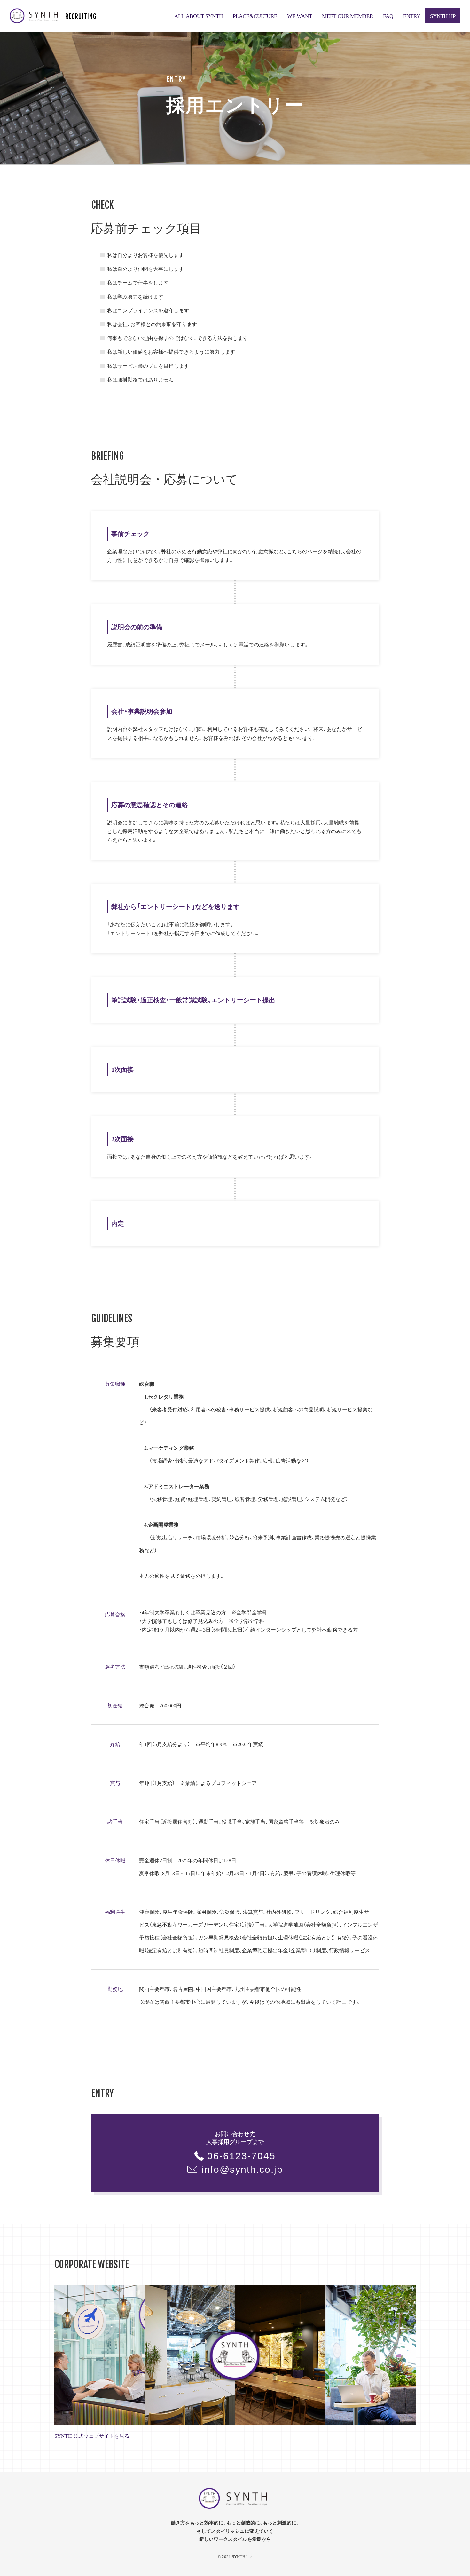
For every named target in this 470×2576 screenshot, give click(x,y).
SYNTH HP (443, 16)
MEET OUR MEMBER (348, 16)
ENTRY (412, 16)
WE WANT (300, 16)
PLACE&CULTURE (255, 16)
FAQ (388, 16)
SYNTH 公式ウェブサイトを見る (92, 2436)
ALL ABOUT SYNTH (199, 16)
